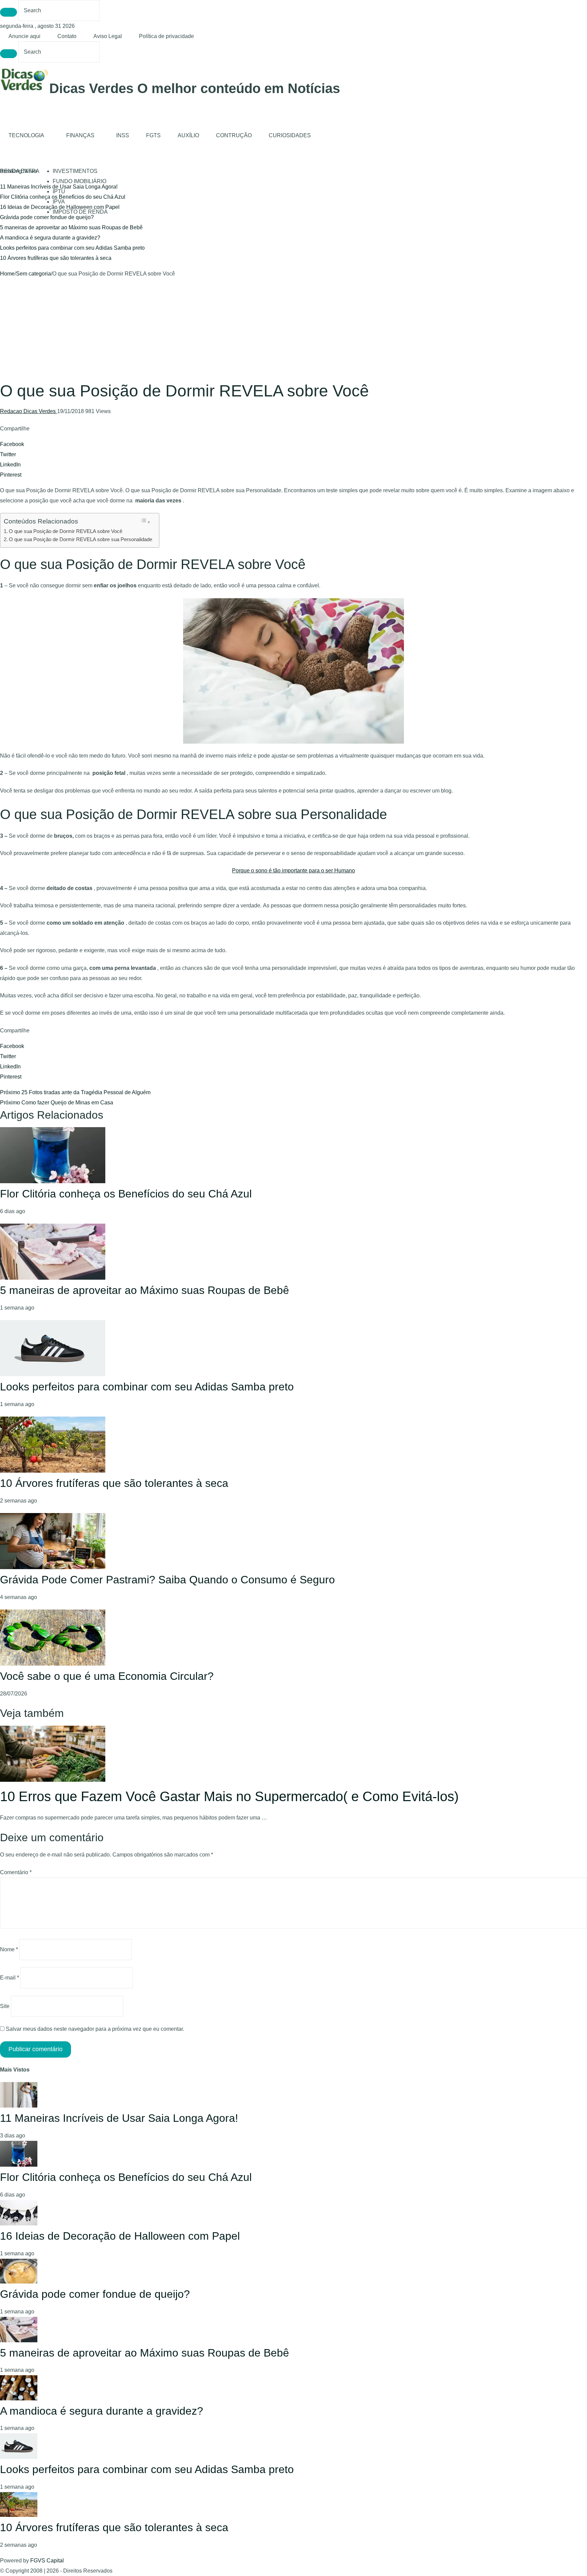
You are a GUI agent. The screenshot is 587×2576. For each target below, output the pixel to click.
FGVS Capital (47, 2561)
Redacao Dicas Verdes (29, 411)
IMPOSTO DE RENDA (80, 212)
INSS (123, 135)
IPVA (59, 202)
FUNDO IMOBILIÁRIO (79, 181)
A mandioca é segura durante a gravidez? (50, 238)
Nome (9, 1949)
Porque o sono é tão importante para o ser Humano (293, 870)
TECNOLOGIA (26, 135)
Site (5, 2006)
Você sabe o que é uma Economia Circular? (107, 1676)
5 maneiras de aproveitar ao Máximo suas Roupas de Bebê (71, 227)
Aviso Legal (108, 36)
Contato (67, 36)
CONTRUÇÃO (234, 135)
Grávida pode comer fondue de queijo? (47, 217)
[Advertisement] (293, 330)
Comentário (16, 1872)
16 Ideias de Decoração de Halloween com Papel (120, 2236)
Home (7, 274)
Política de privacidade (166, 36)
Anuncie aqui (24, 36)
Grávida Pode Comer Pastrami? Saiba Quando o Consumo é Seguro (167, 1580)
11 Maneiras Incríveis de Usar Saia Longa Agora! (119, 2118)
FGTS (153, 135)
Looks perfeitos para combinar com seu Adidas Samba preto (72, 248)
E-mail (10, 1978)
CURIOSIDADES (290, 135)
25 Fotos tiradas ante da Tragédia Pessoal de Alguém (75, 1092)
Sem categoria (33, 274)
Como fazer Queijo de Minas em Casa (57, 1103)
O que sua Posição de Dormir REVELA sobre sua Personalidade (81, 539)
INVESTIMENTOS (75, 171)
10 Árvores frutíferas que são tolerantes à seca (56, 258)
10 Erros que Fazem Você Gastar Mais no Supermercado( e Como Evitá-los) (229, 1796)
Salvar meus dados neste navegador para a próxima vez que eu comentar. (95, 2029)
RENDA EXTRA (20, 171)
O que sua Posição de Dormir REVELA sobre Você (66, 531)
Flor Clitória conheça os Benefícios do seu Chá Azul (126, 1194)
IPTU (59, 191)
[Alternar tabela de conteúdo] (145, 521)
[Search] (8, 12)
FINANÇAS (80, 135)
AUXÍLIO (188, 135)
